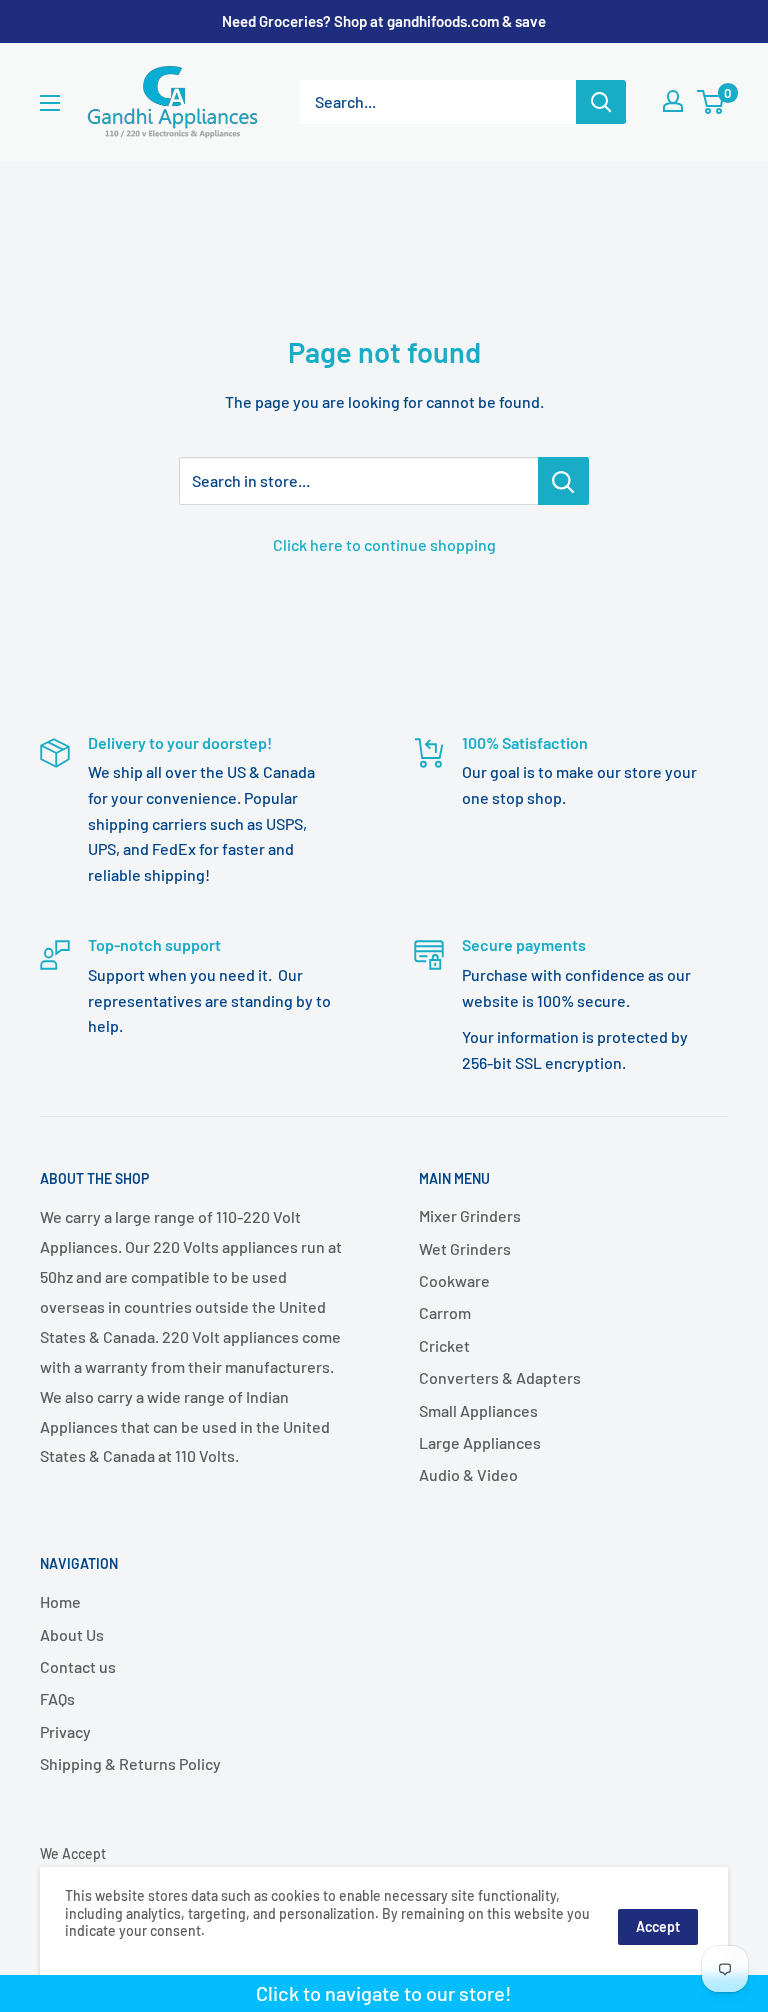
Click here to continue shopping (384, 544)
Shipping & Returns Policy (130, 1763)
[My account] (673, 101)
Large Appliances (480, 1442)
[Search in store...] (563, 481)
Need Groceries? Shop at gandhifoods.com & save (384, 21)
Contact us (78, 1666)
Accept (658, 1926)
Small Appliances (478, 1410)
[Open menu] (50, 103)
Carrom (445, 1312)
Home (60, 1601)
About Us (72, 1634)
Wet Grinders (465, 1248)
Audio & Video (468, 1474)
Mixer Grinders (470, 1215)
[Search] (601, 102)
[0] (711, 102)
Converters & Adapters (500, 1377)
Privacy (65, 1731)
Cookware (454, 1280)
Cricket (444, 1345)
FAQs (57, 1698)
